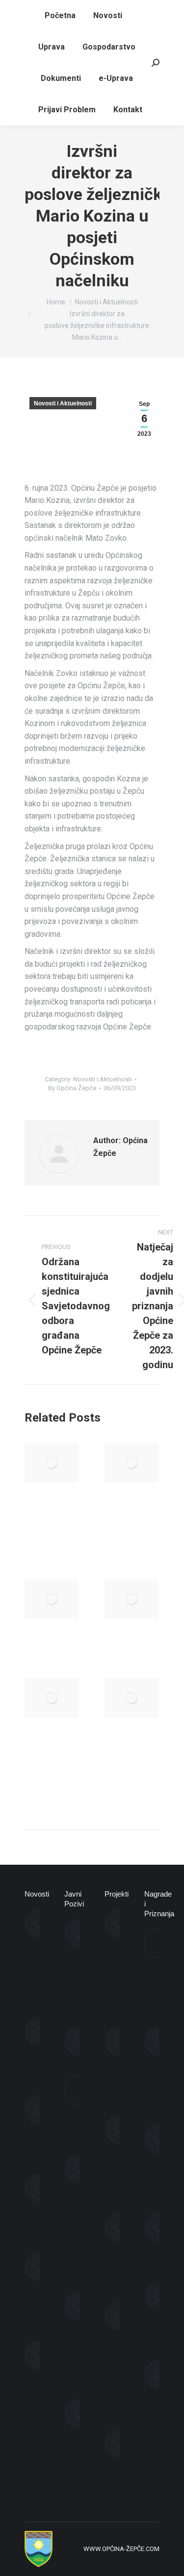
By (72, 1088)
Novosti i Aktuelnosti (63, 403)
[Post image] (52, 1463)
